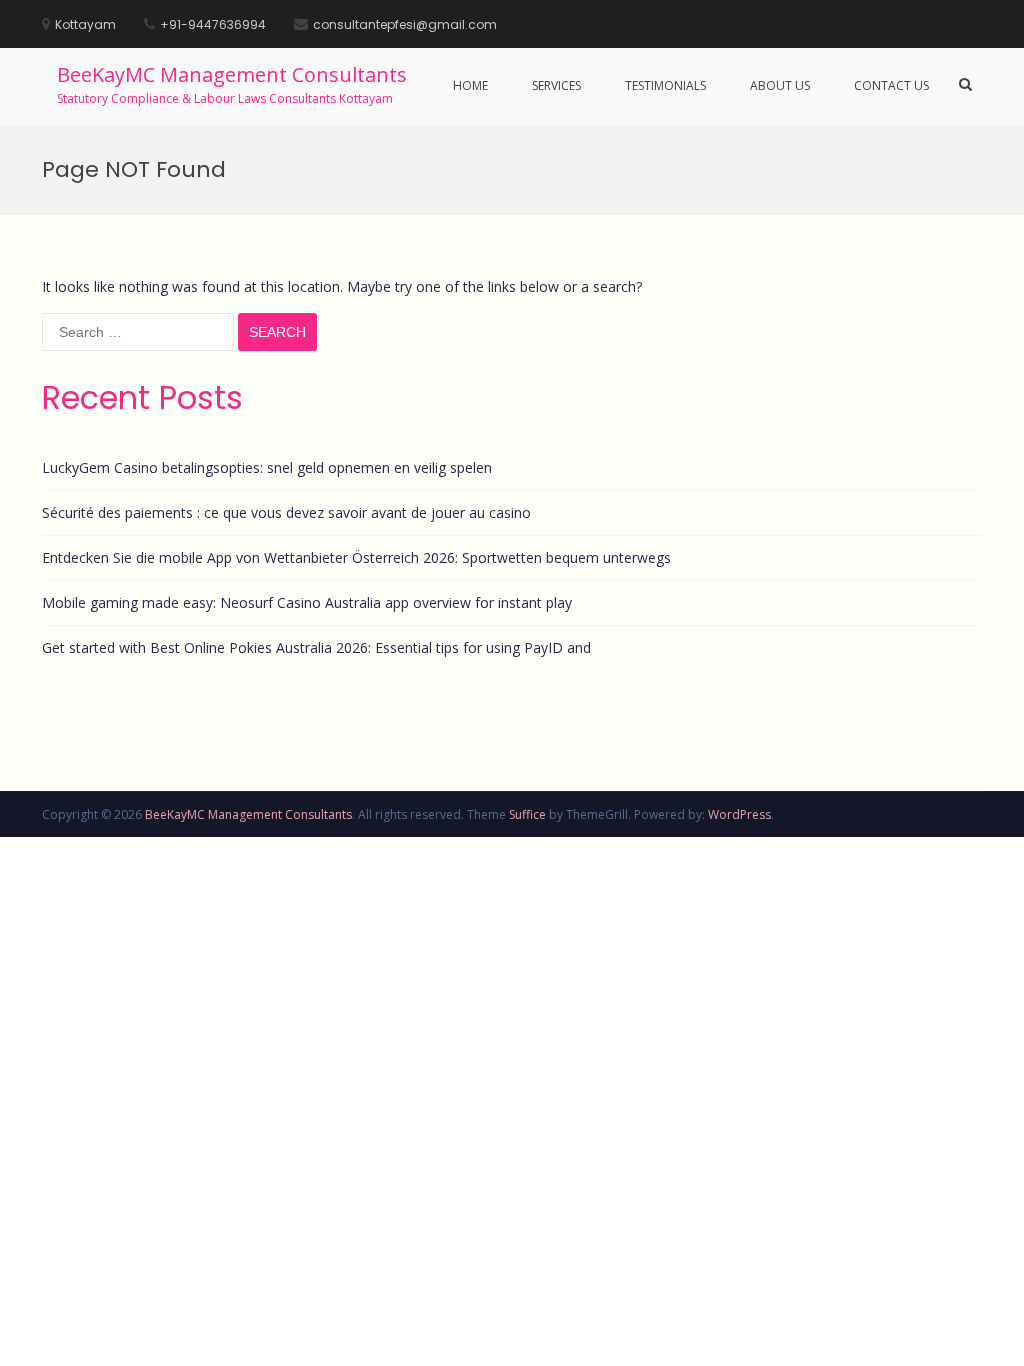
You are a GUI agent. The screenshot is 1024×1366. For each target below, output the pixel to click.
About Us (780, 85)
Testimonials (665, 85)
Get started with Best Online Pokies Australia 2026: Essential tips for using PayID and (316, 647)
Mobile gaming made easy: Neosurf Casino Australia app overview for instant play (307, 602)
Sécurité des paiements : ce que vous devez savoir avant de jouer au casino (286, 512)
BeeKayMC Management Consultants (232, 74)
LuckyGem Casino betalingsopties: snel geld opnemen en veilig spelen (267, 467)
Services (556, 85)
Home (470, 85)
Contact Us (891, 85)
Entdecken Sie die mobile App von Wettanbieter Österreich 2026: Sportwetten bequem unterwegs (356, 557)
